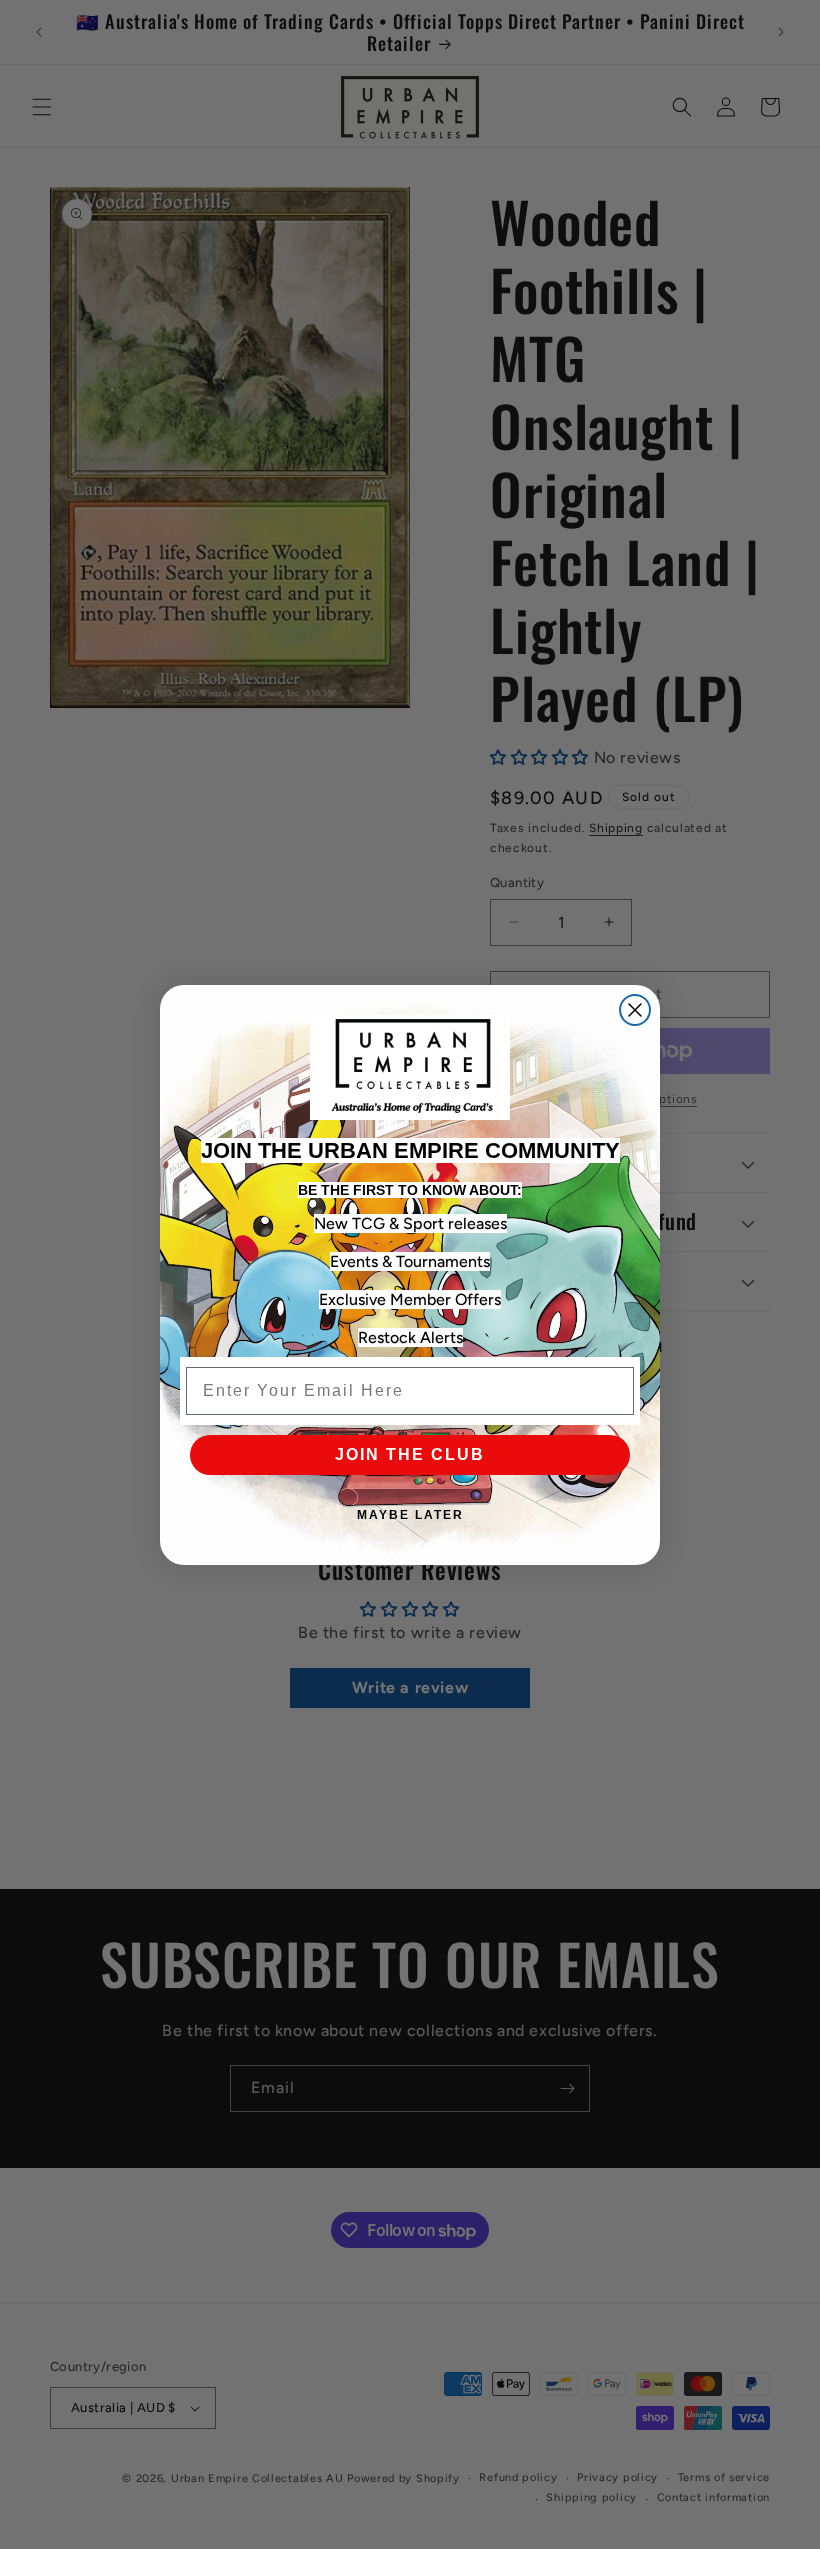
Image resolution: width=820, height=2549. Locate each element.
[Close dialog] (635, 1010)
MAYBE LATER (410, 1515)
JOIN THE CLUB (410, 1454)
